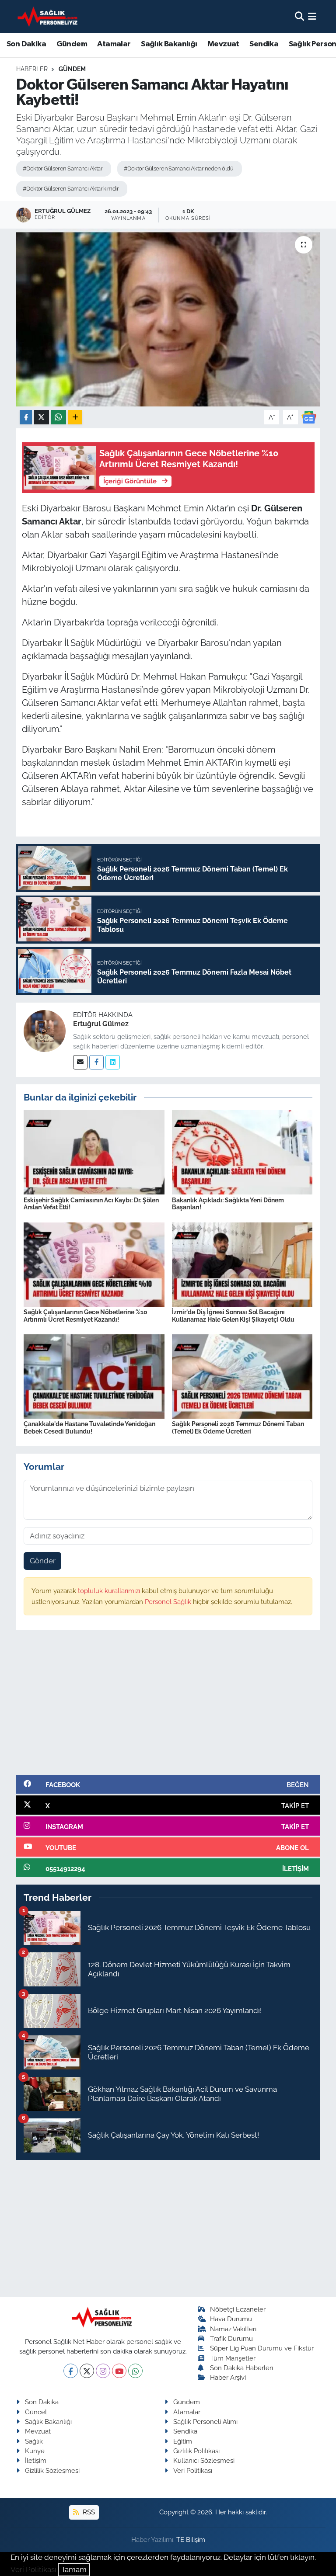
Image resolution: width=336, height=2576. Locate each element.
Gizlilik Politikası (196, 2451)
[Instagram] (103, 2371)
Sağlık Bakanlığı (169, 44)
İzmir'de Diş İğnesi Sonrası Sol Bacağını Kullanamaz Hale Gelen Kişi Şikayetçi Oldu (233, 1316)
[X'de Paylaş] (42, 417)
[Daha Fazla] (75, 417)
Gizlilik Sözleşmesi (52, 2470)
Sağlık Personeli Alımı (205, 2422)
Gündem (72, 44)
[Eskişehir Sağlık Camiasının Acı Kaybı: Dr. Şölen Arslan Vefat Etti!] (94, 1152)
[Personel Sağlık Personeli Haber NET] (49, 16)
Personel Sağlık (169, 1602)
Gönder (43, 1561)
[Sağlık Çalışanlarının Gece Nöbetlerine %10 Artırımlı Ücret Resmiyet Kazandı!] (94, 1264)
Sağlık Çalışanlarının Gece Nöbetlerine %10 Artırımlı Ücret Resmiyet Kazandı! (86, 1316)
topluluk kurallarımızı (110, 1591)
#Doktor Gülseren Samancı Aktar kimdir (71, 189)
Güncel (36, 2412)
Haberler (32, 69)
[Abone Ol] (309, 417)
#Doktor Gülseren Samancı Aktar (63, 168)
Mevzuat (223, 44)
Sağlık (34, 2441)
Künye (35, 2451)
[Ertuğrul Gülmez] (45, 1030)
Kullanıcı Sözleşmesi (204, 2460)
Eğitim (183, 2441)
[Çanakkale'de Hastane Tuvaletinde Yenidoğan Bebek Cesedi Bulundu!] (94, 1376)
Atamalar (114, 44)
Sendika (264, 44)
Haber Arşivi (228, 2377)
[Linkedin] (113, 1062)
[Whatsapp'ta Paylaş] (58, 417)
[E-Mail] (80, 1062)
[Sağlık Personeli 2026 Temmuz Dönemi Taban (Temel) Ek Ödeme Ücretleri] (242, 1376)
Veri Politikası (193, 2470)
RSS (88, 2512)
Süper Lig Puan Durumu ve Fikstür (262, 2348)
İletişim (36, 2460)
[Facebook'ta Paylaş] (26, 417)
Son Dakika (26, 44)
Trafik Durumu (231, 2338)
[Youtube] (119, 2371)
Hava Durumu (231, 2319)
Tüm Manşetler (233, 2358)
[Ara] (299, 16)
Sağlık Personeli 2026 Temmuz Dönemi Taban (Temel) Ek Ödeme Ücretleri (238, 1428)
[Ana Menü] (312, 16)
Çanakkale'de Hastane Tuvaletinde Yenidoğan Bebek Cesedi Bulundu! (89, 1428)
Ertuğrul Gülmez (101, 1024)
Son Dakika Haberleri (241, 2368)
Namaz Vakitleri (233, 2329)
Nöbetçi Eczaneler (238, 2309)
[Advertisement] (168, 1706)
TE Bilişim (191, 2540)
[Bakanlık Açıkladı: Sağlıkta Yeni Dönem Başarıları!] (242, 1152)
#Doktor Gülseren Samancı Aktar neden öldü (178, 168)
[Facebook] (96, 1062)
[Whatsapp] (135, 2371)
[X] (87, 2371)
